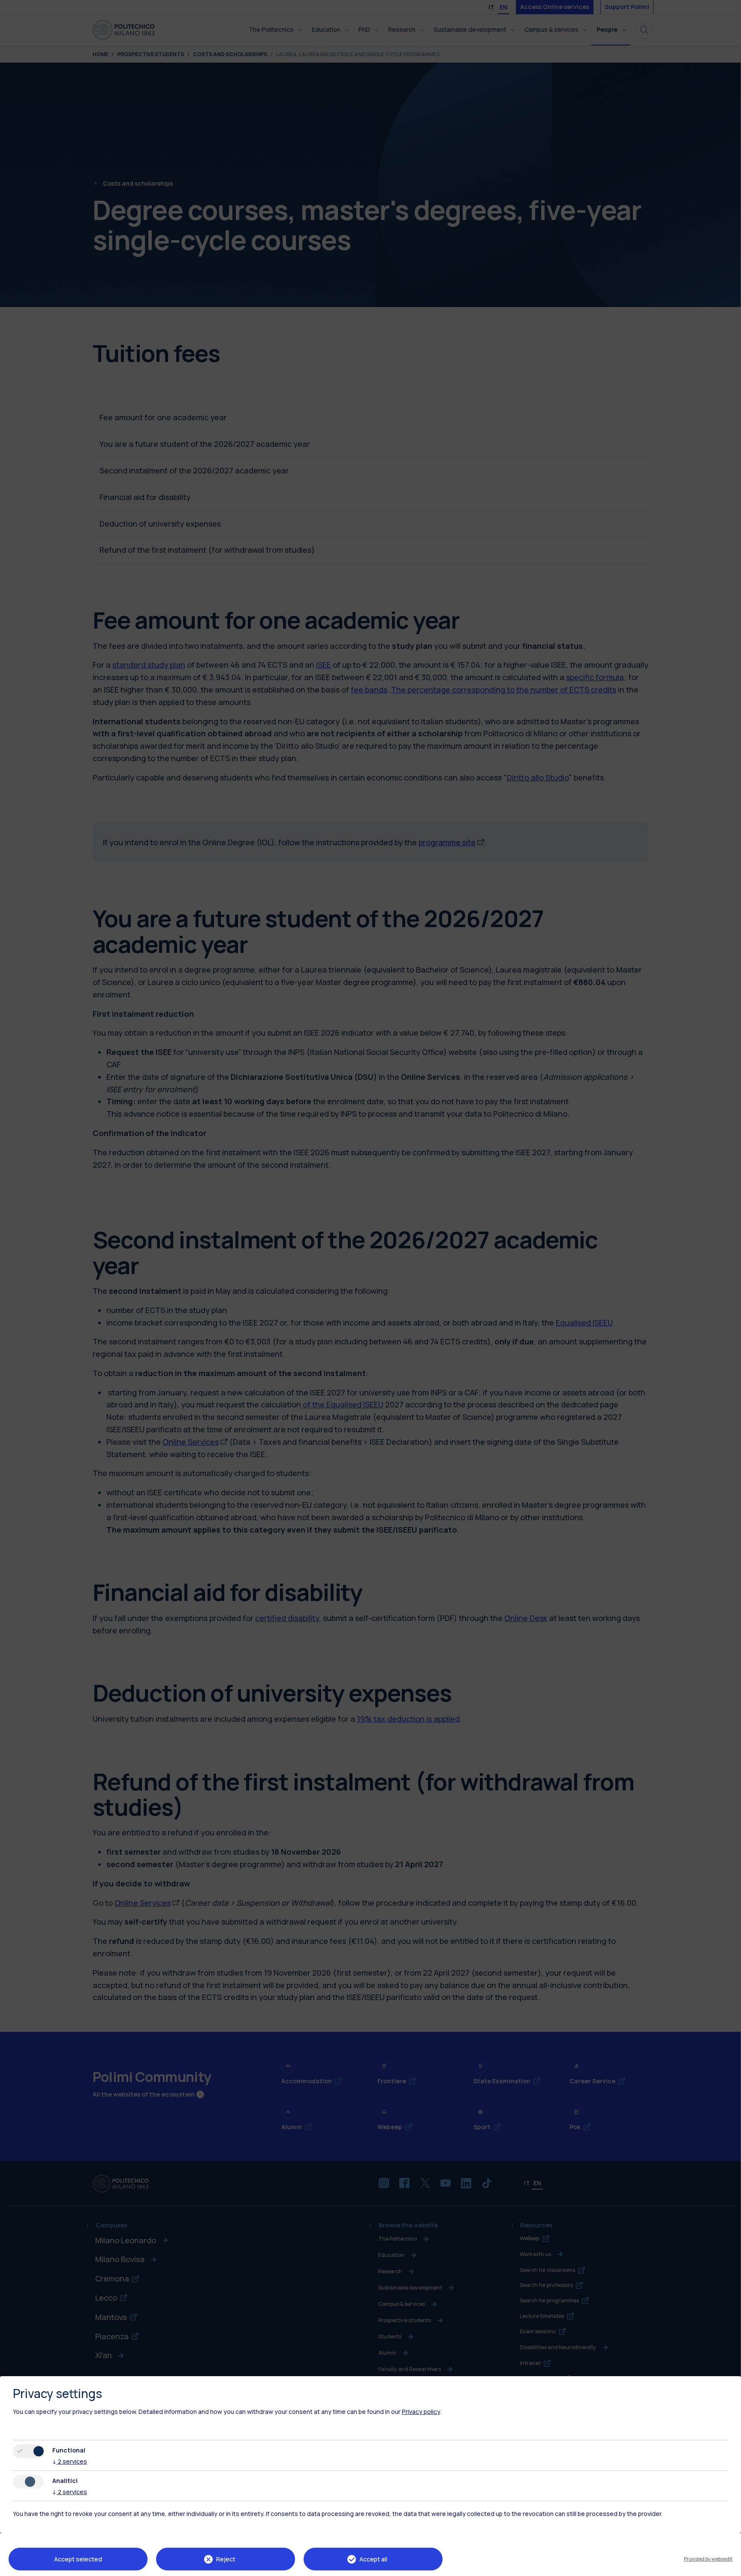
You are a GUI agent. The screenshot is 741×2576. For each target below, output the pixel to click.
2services (70, 2461)
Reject (226, 2559)
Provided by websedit (708, 2559)
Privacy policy (421, 2412)
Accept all (373, 2559)
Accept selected (78, 2559)
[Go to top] (729, 2567)
